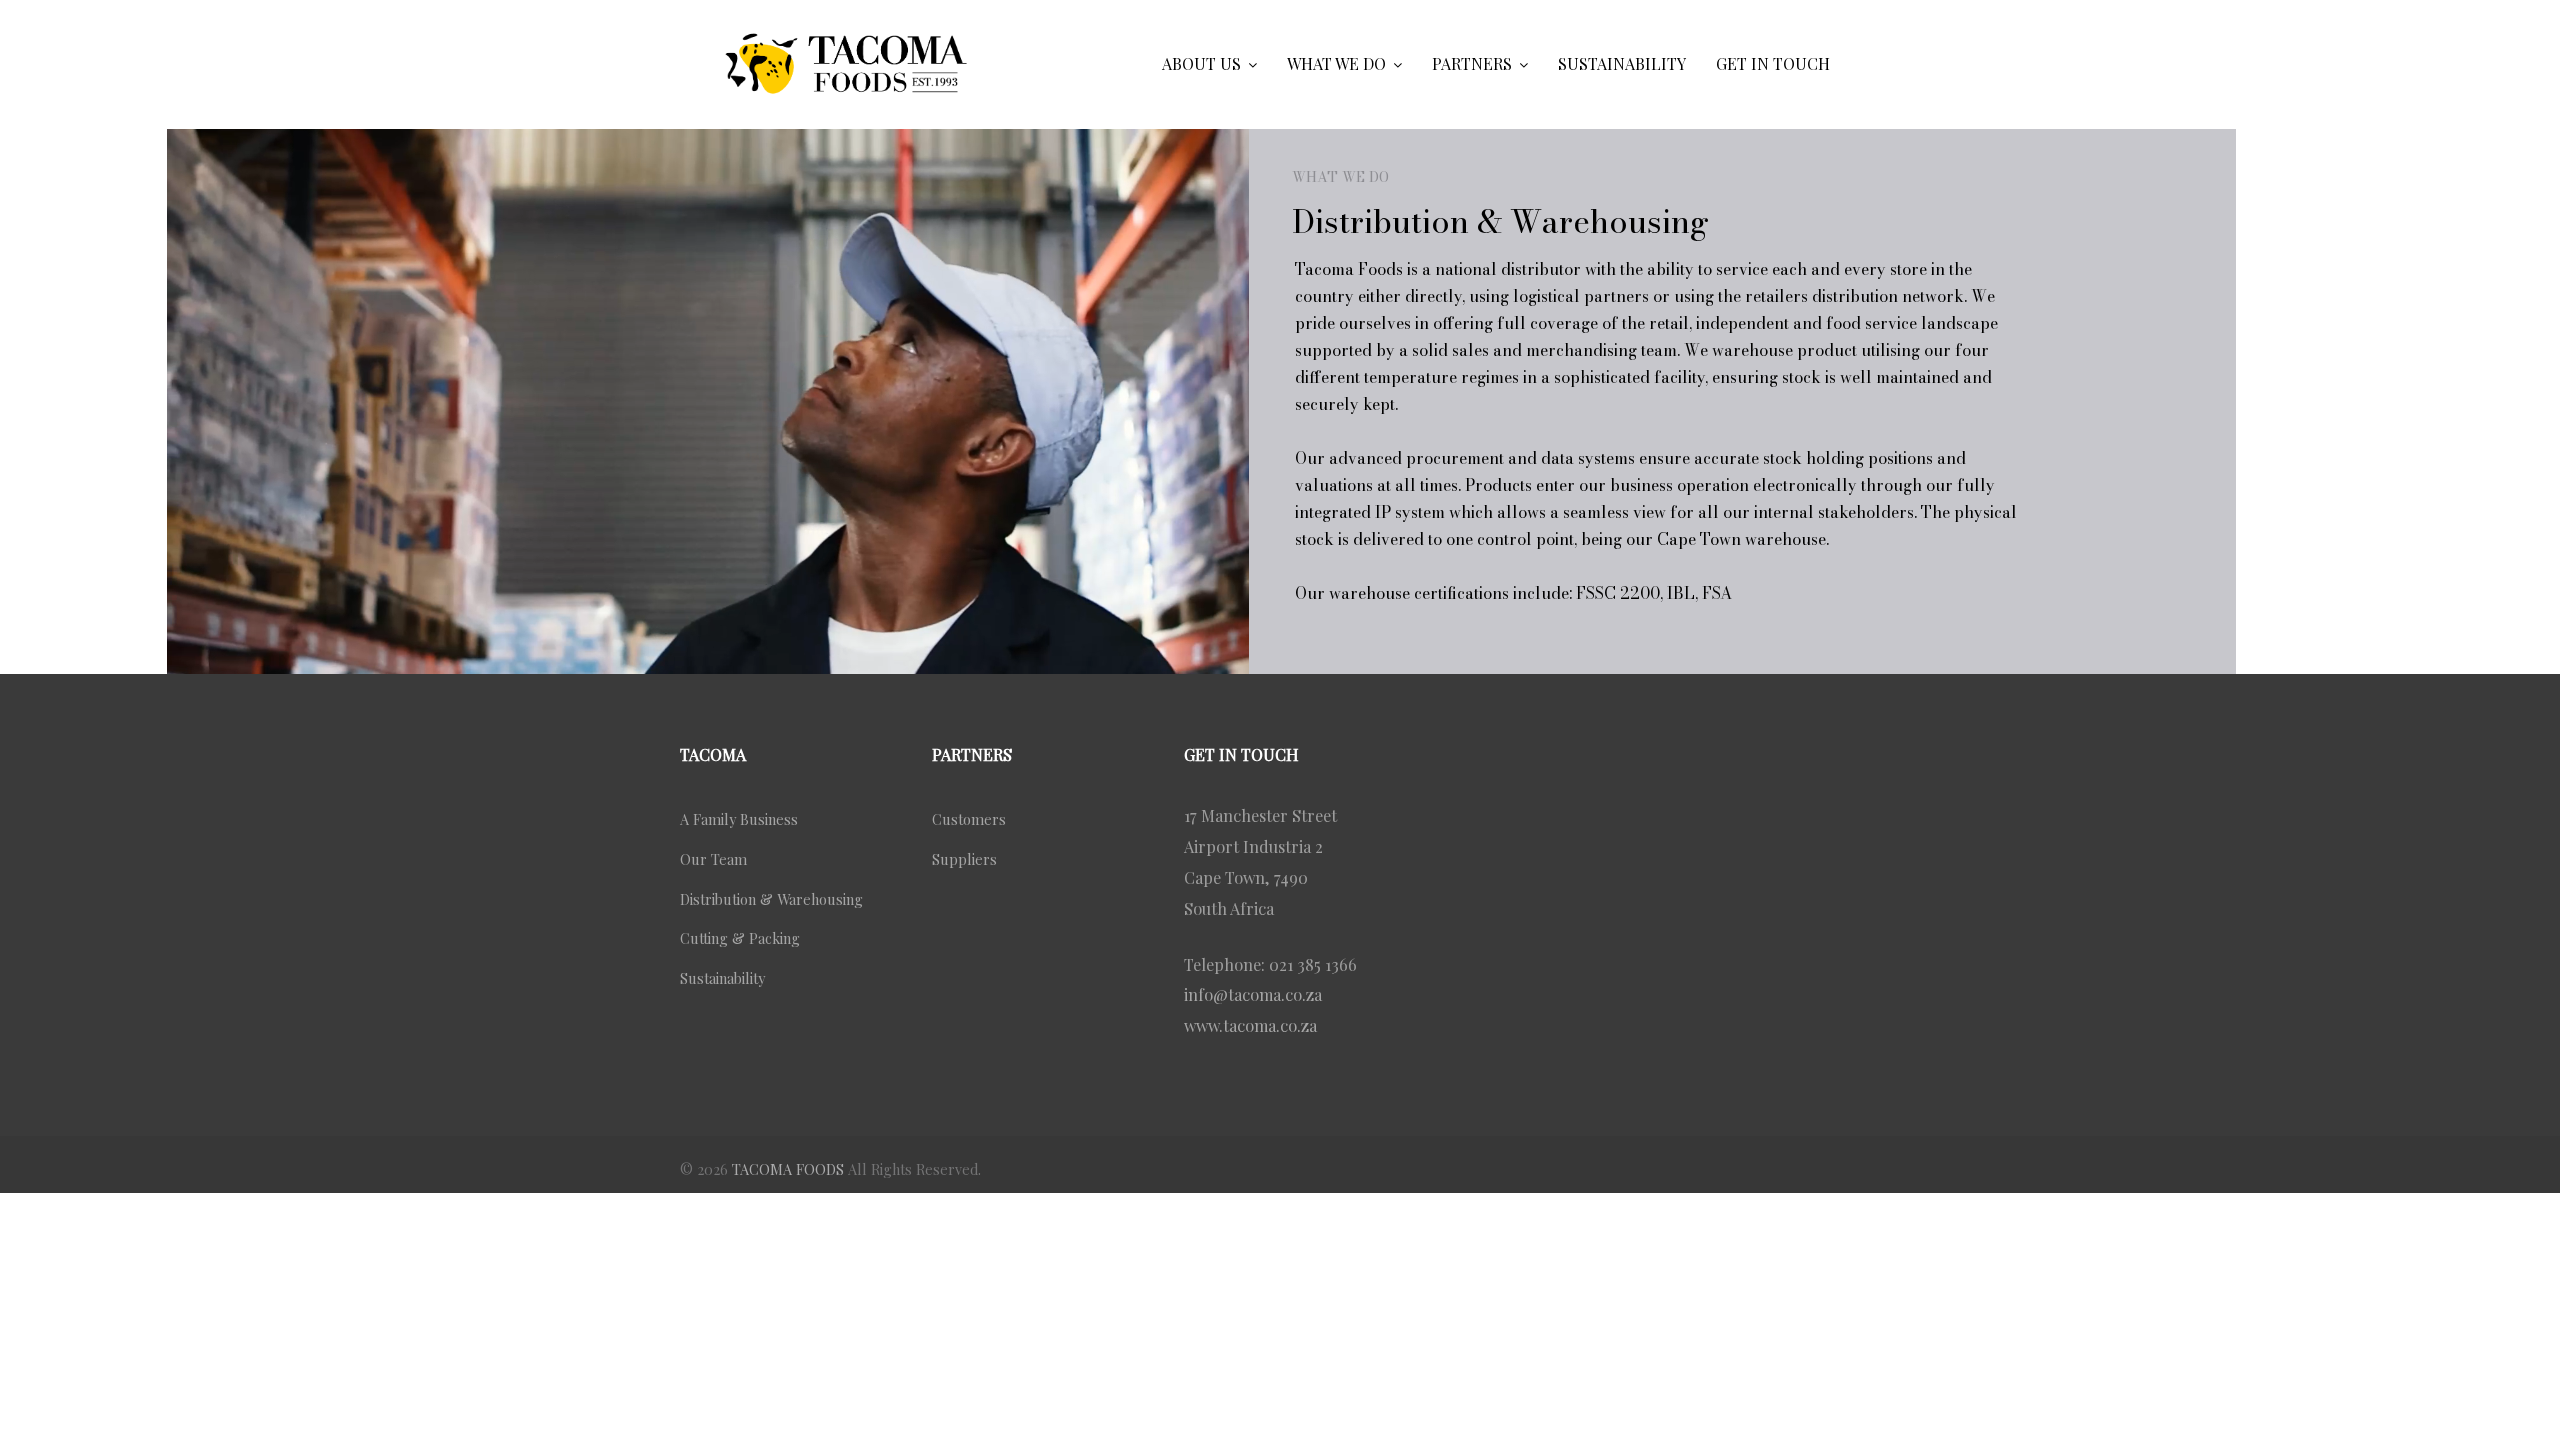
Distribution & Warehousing (771, 899)
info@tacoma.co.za (1253, 994)
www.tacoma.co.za (1250, 1025)
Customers (969, 819)
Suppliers (964, 859)
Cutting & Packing (740, 938)
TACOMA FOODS (788, 1169)
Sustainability (722, 978)
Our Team (713, 859)
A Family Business (739, 819)
